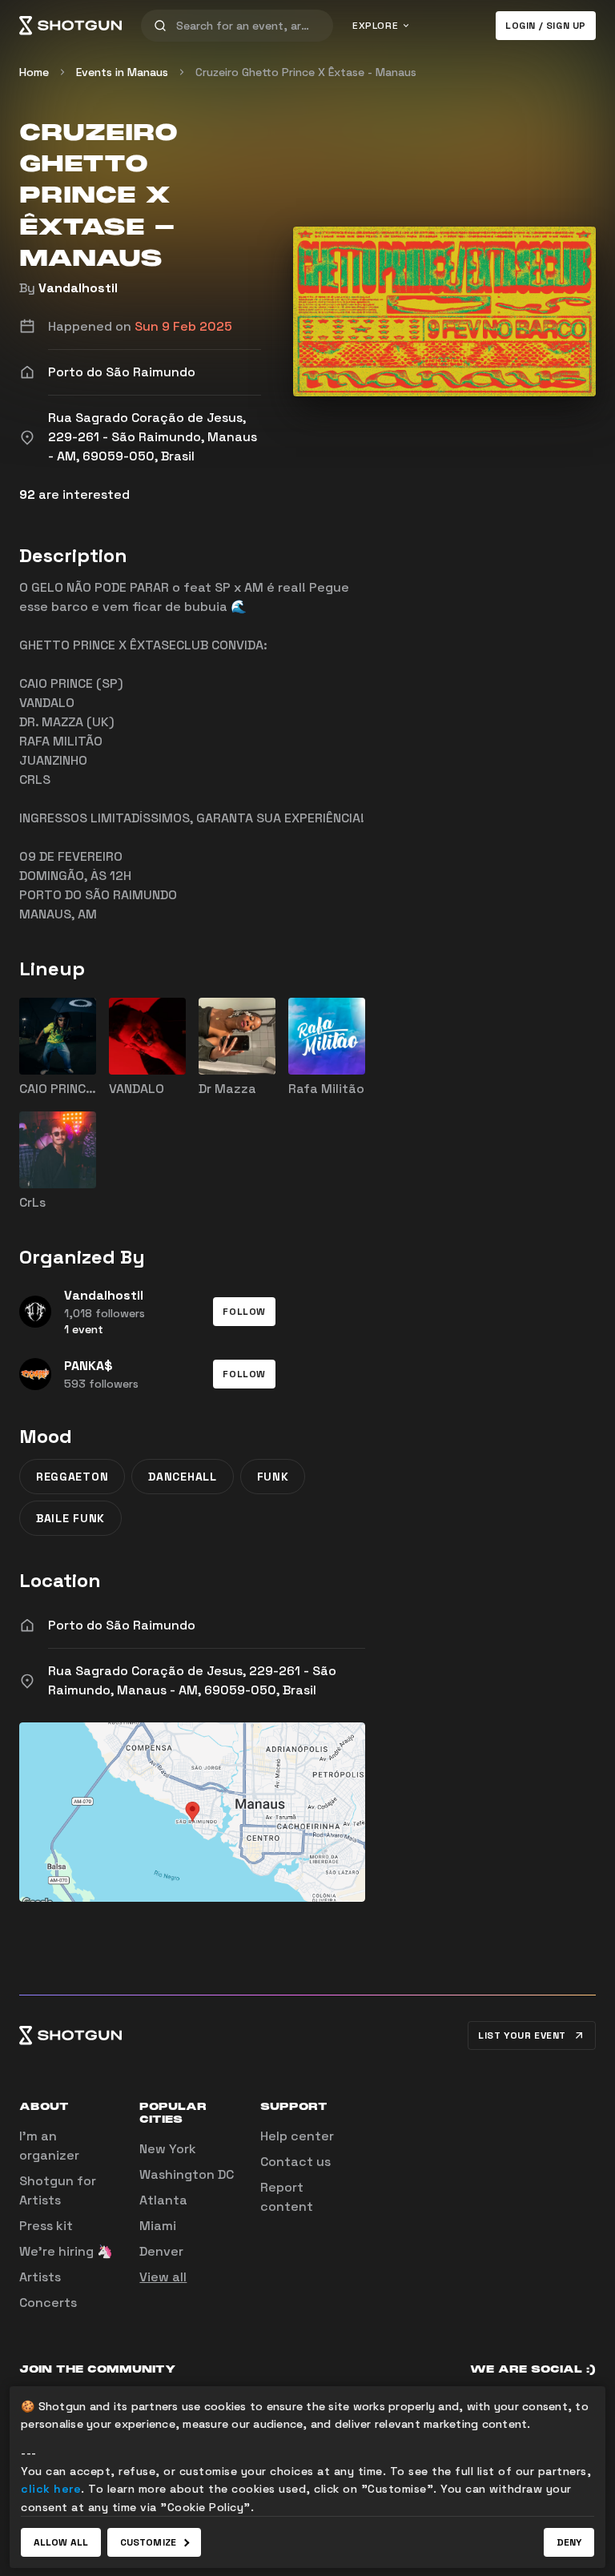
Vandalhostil (78, 288)
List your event (522, 2035)
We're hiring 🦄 (66, 2251)
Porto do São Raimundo (122, 1625)
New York (168, 2149)
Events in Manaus (122, 72)
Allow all (61, 2542)
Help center (297, 2136)
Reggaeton (72, 1477)
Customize (148, 2542)
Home (34, 72)
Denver (161, 2251)
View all (163, 2277)
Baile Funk (70, 1518)
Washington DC (187, 2174)
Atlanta (163, 2200)
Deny (569, 2542)
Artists (40, 2277)
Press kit (46, 2226)
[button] (244, 1312)
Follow (244, 1312)
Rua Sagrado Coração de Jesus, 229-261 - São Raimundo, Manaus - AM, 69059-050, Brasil (192, 1680)
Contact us (295, 2162)
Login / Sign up (546, 26)
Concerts (48, 2303)
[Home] (70, 26)
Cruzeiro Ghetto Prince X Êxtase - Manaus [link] (306, 72)
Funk (273, 1477)
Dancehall (182, 1477)
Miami (158, 2226)
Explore (375, 26)
